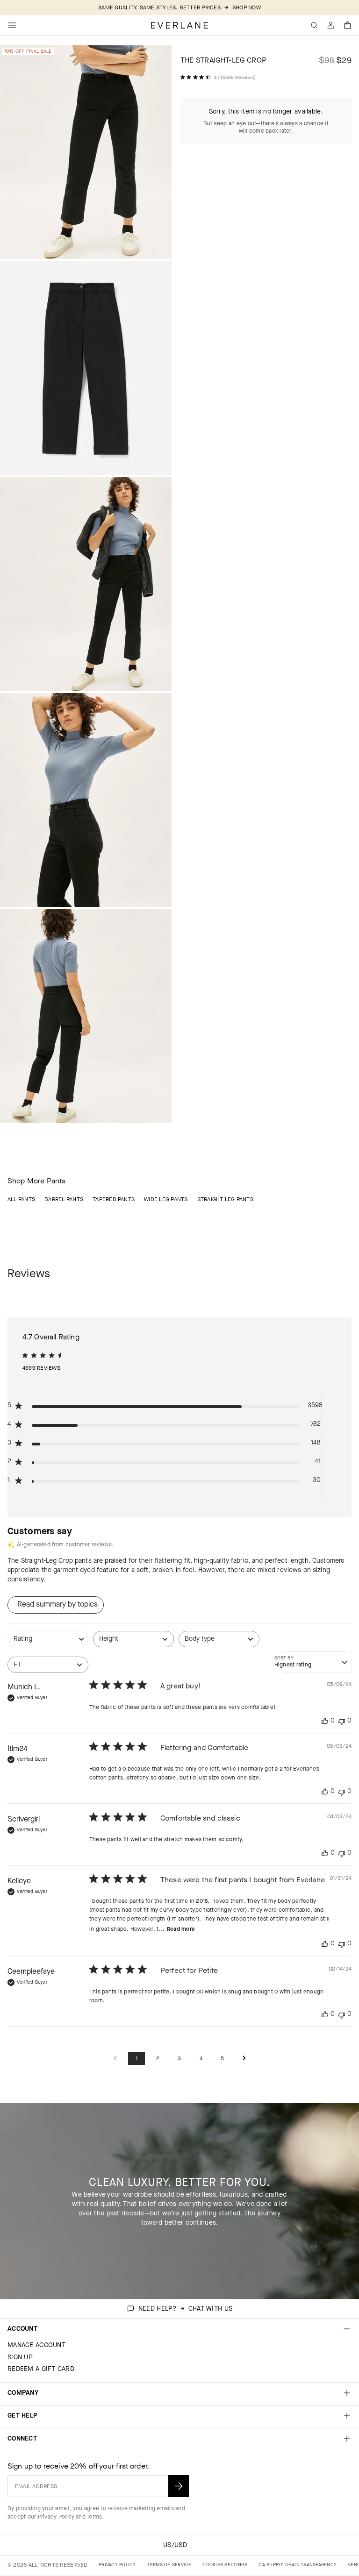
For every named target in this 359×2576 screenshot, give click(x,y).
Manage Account (36, 2345)
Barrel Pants (64, 1199)
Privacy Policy (56, 2517)
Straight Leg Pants (225, 1199)
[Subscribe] (179, 2486)
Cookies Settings (225, 2565)
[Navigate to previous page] (115, 2059)
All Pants (21, 1199)
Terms (94, 2517)
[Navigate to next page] (244, 2059)
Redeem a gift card (41, 2369)
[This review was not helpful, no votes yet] (342, 1721)
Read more (181, 1929)
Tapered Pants (114, 1199)
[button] (348, 25)
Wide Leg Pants (166, 1199)
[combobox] (48, 1644)
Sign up (20, 2357)
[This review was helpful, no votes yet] (325, 1721)
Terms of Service (169, 2565)
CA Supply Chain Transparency (298, 2565)
